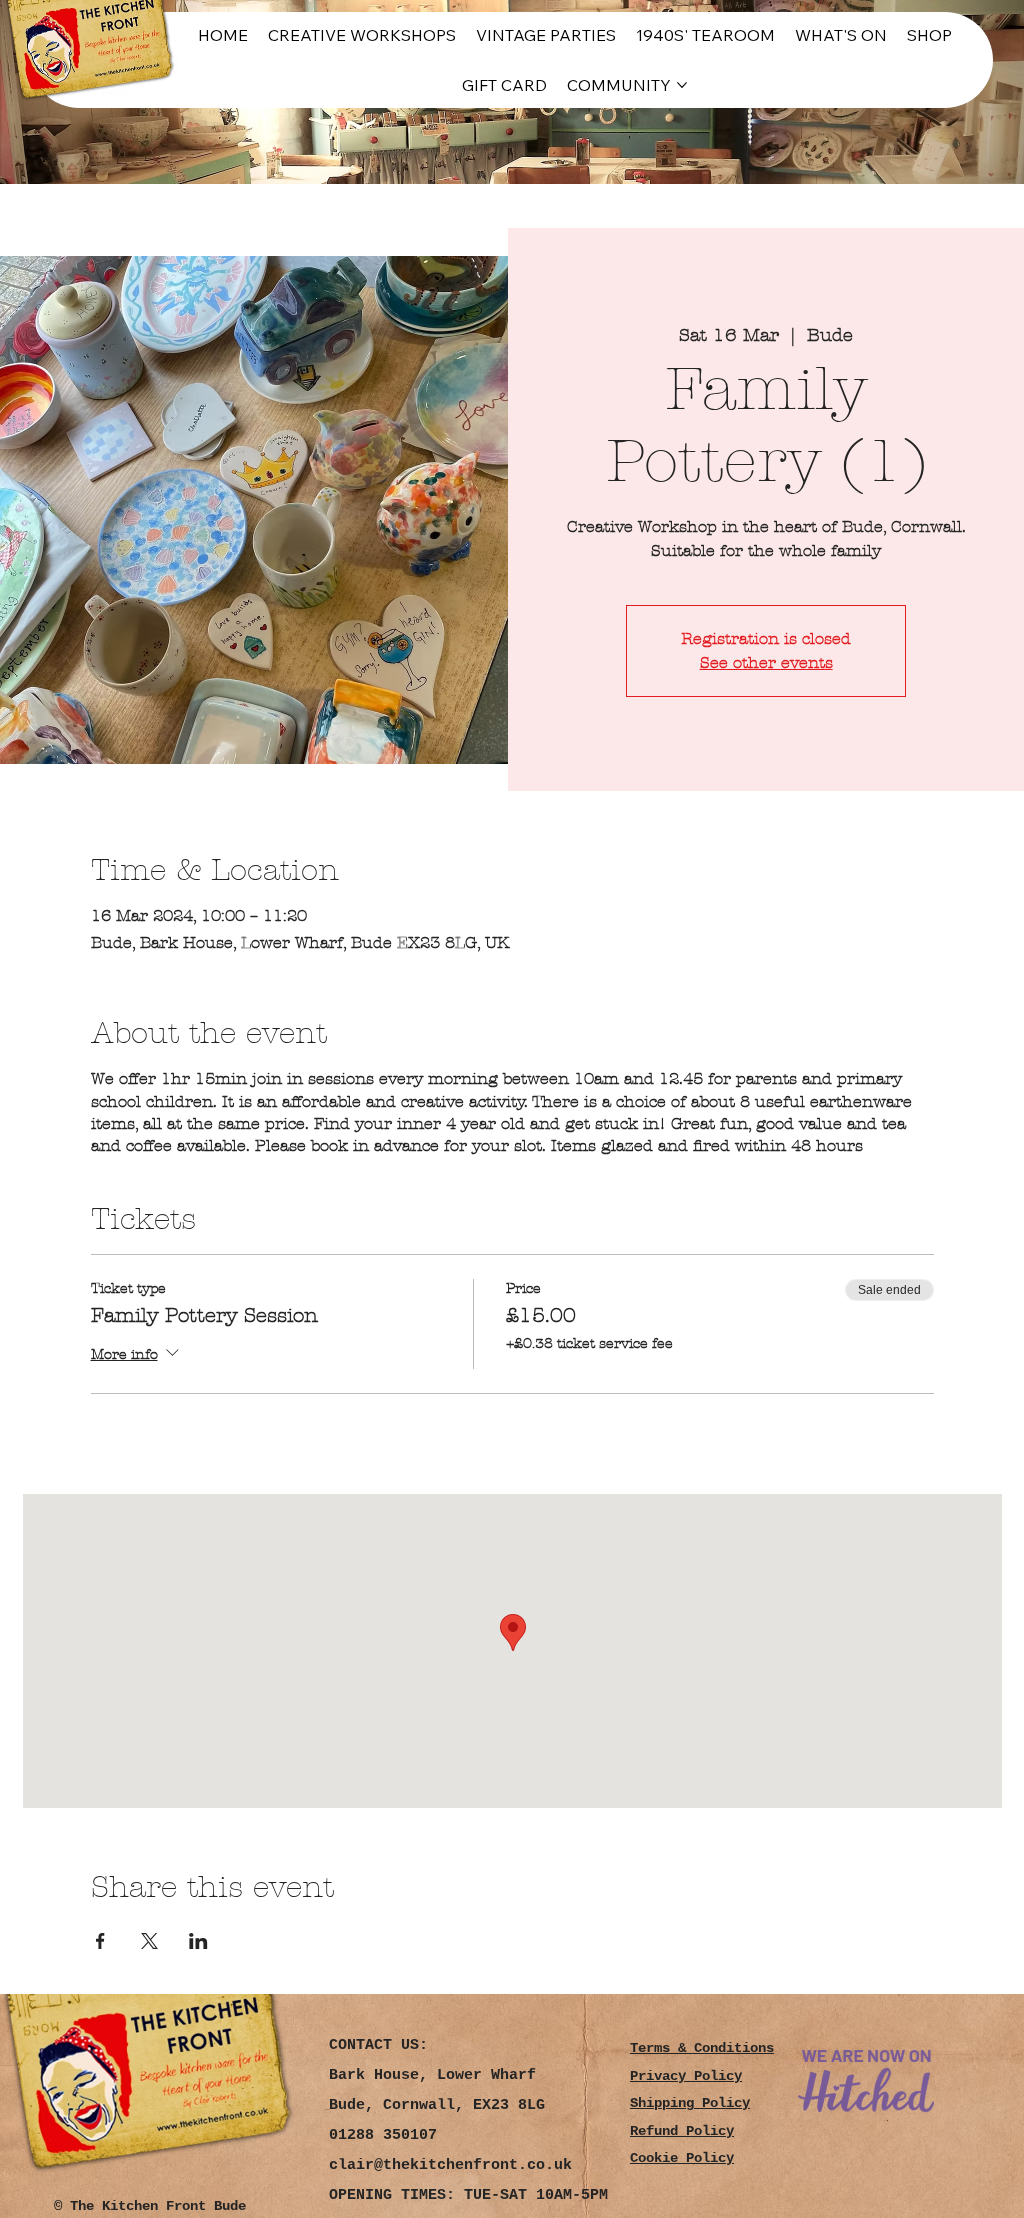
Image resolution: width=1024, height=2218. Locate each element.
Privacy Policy (686, 2076)
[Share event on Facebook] (100, 1941)
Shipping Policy (690, 2103)
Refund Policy (682, 2131)
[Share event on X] (149, 1941)
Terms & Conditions (702, 2048)
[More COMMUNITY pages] (682, 85)
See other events (766, 662)
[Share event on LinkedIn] (198, 1941)
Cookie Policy (682, 2158)
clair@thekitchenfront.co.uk (450, 2165)
